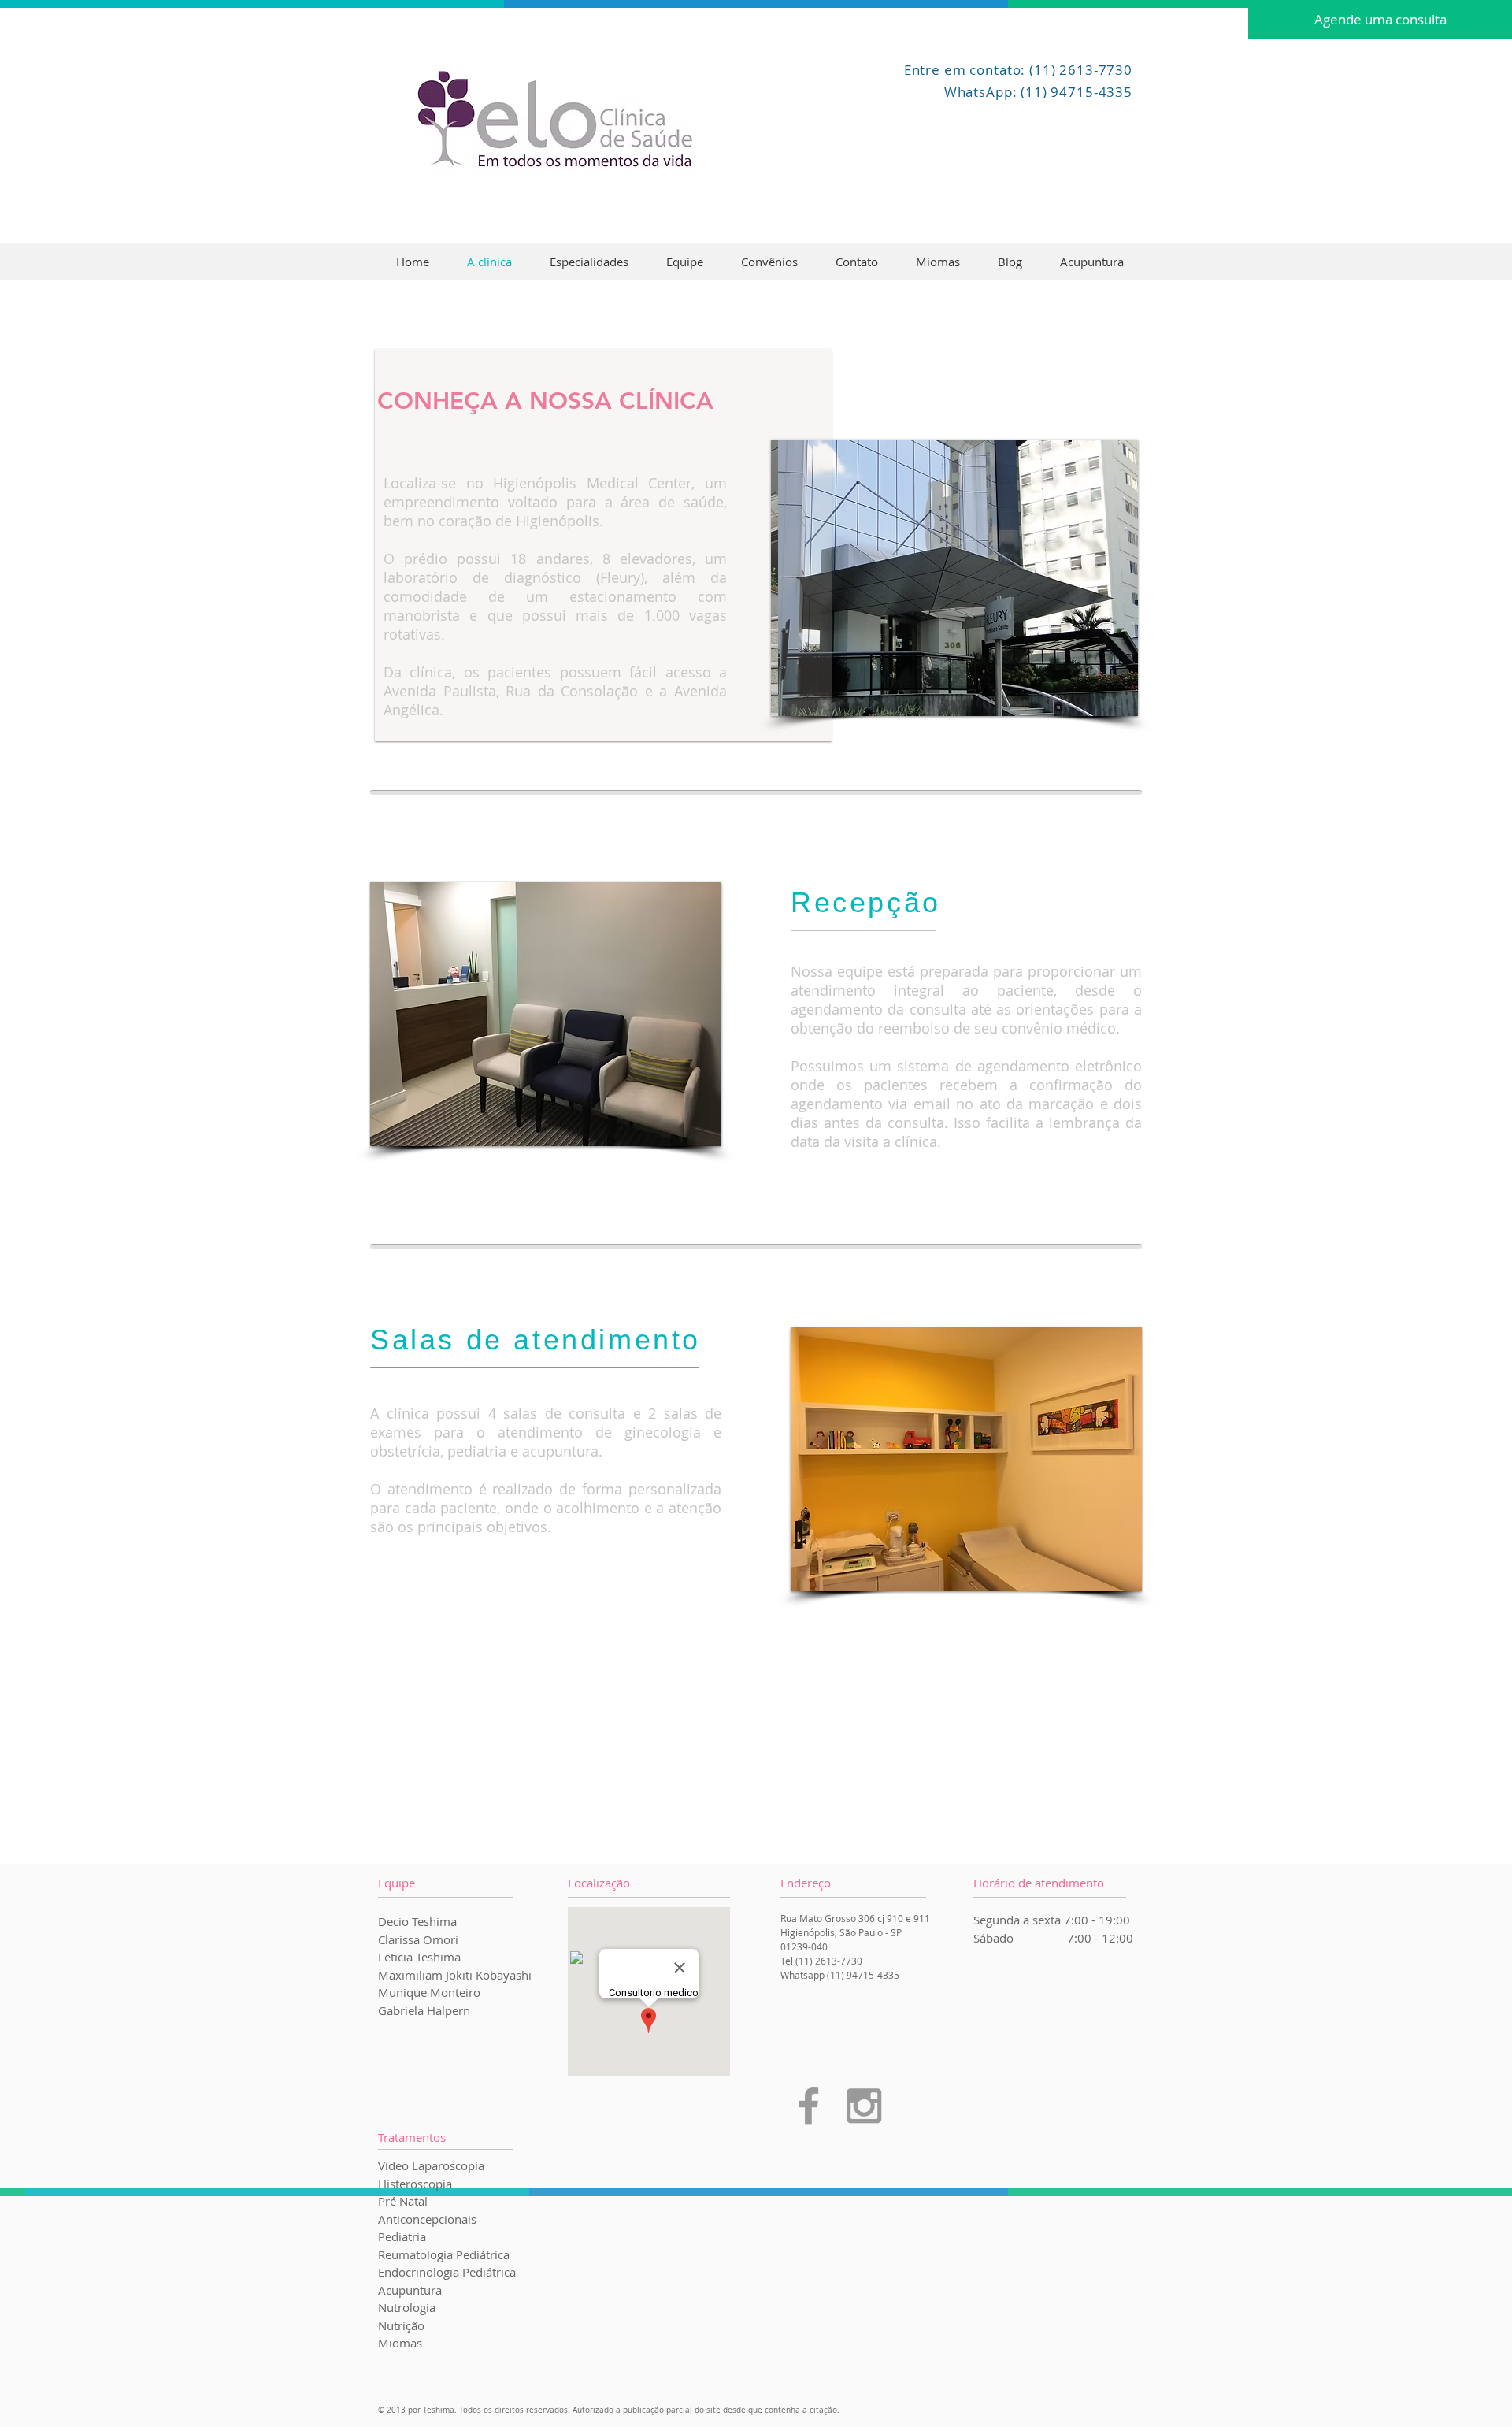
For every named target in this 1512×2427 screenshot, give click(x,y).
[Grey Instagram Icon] (864, 2106)
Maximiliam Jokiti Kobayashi (455, 1975)
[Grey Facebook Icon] (809, 2106)
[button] (954, 578)
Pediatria (402, 2236)
